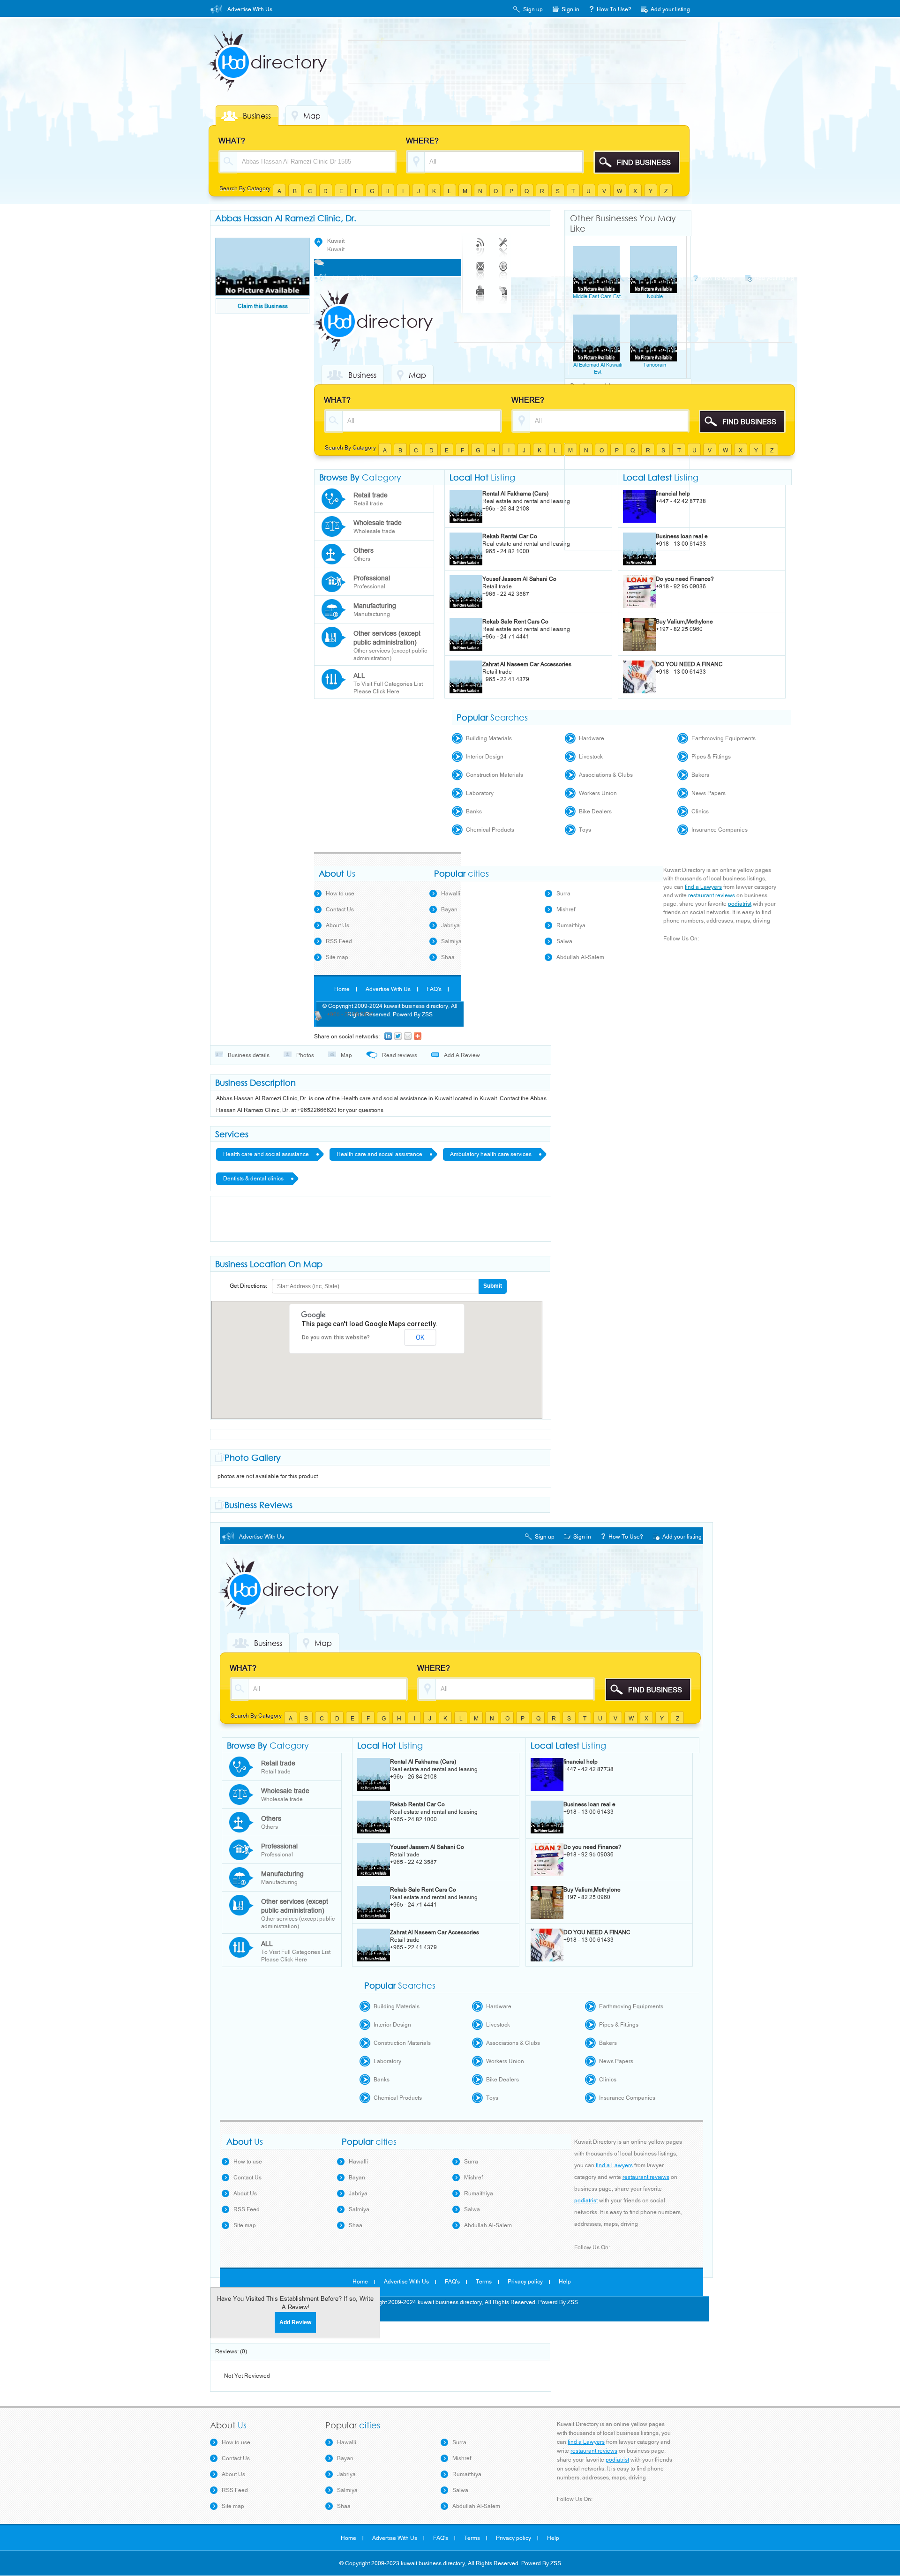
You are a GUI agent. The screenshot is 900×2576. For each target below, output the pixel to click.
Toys (585, 830)
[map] (496, 269)
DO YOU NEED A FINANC (689, 664)
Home (342, 989)
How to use (340, 894)
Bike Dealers (595, 811)
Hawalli (451, 894)
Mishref (566, 909)
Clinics (700, 811)
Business (257, 116)
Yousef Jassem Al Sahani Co (519, 579)
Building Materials (489, 738)
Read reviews (400, 1055)
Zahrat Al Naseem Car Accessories (527, 664)
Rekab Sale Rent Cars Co (515, 622)
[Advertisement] (519, 62)
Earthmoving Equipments (724, 738)
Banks (474, 811)
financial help (673, 494)
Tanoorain (655, 365)
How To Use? (614, 9)
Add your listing (670, 9)
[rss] (473, 245)
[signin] (496, 245)
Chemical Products (490, 830)
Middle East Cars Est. (597, 297)
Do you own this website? (336, 1337)
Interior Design (485, 757)
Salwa (564, 941)
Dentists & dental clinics (253, 1179)
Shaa (448, 957)
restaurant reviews (712, 895)
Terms (484, 2282)
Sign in (570, 9)
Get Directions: (248, 1286)
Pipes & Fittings (711, 757)
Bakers (700, 775)
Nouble (655, 297)
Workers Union (598, 793)
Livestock (591, 757)
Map (312, 116)
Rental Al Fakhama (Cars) (515, 494)
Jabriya (450, 925)
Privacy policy (525, 2282)
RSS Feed (339, 941)
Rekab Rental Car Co (510, 536)
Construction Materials (495, 775)
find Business (644, 163)
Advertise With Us (250, 9)
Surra (563, 894)
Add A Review (462, 1055)
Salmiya (451, 941)
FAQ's (434, 989)
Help (565, 2282)
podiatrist (740, 904)
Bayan (449, 909)
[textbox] (316, 161)
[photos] (496, 293)
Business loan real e (682, 536)
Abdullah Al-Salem (580, 957)
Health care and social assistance (266, 1154)
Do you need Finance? (685, 579)
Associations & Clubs (606, 775)
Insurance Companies (720, 830)
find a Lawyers (703, 887)
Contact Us (340, 909)
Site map (337, 957)
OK (420, 1337)
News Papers (709, 793)
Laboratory (480, 793)
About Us (337, 925)
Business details (249, 1055)
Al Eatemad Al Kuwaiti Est (598, 368)
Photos (305, 1055)
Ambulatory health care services (491, 1154)
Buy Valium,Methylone (684, 622)
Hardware (592, 738)
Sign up (533, 9)
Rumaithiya (571, 925)
